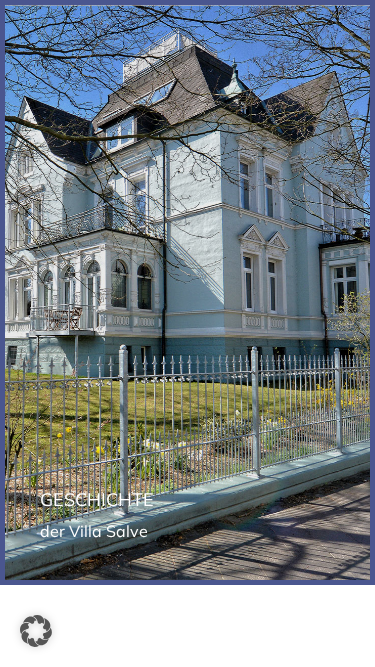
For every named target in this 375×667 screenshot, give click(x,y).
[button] (36, 631)
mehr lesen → (187, 332)
